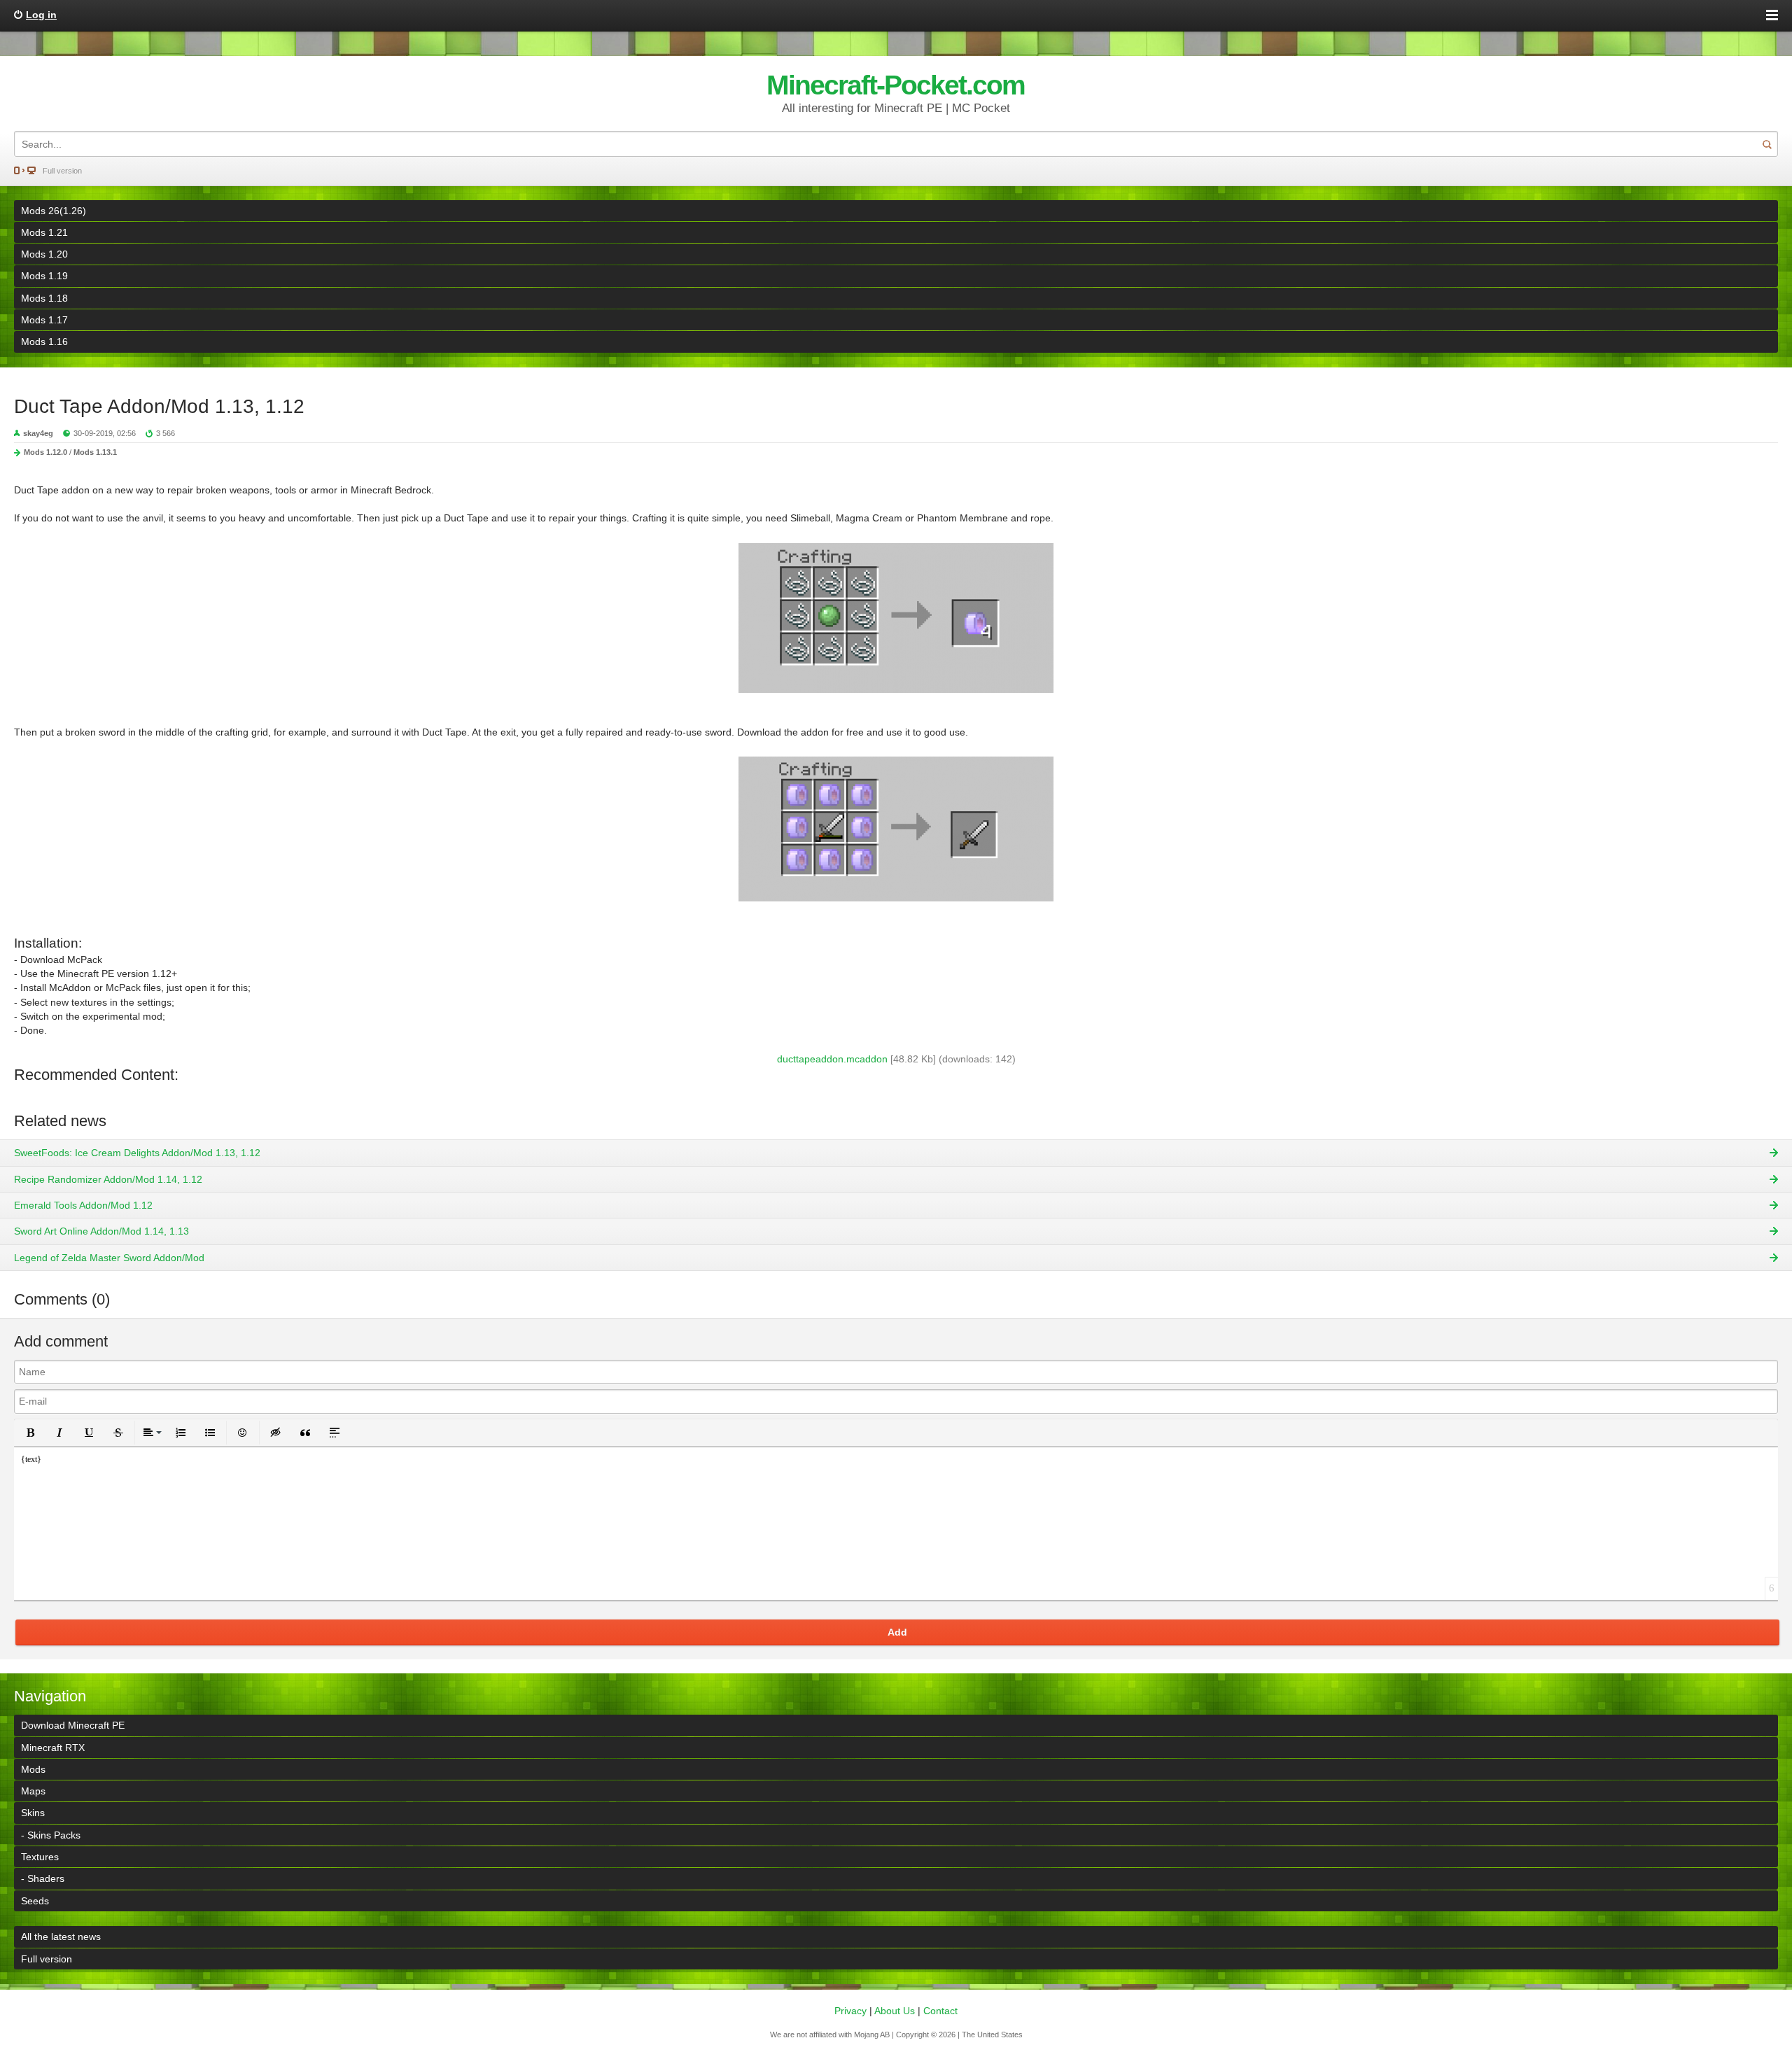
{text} (31, 1459)
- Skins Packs (51, 1835)
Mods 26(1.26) (54, 211)
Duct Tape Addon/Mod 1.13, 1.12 (159, 406)
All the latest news (61, 1937)
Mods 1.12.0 (45, 452)
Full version (62, 171)
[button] (30, 1433)
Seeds (35, 1901)
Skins (33, 1813)
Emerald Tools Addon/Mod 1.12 (83, 1205)
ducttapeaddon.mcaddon (832, 1059)
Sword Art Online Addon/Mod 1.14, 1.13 (101, 1231)
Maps (33, 1791)
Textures (40, 1857)
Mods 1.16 (44, 342)
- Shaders (43, 1878)
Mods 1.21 (44, 232)
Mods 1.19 (44, 276)
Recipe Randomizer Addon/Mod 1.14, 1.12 (108, 1179)
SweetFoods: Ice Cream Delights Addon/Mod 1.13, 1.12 (137, 1153)
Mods (33, 1769)
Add (897, 1632)
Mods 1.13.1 (95, 452)
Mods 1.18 (44, 298)
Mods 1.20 (44, 254)
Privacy (850, 2011)
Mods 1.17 (44, 320)
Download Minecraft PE (73, 1725)
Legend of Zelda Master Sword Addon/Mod (109, 1258)
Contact (940, 2011)
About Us (895, 2011)
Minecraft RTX (53, 1748)
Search (1767, 144)
